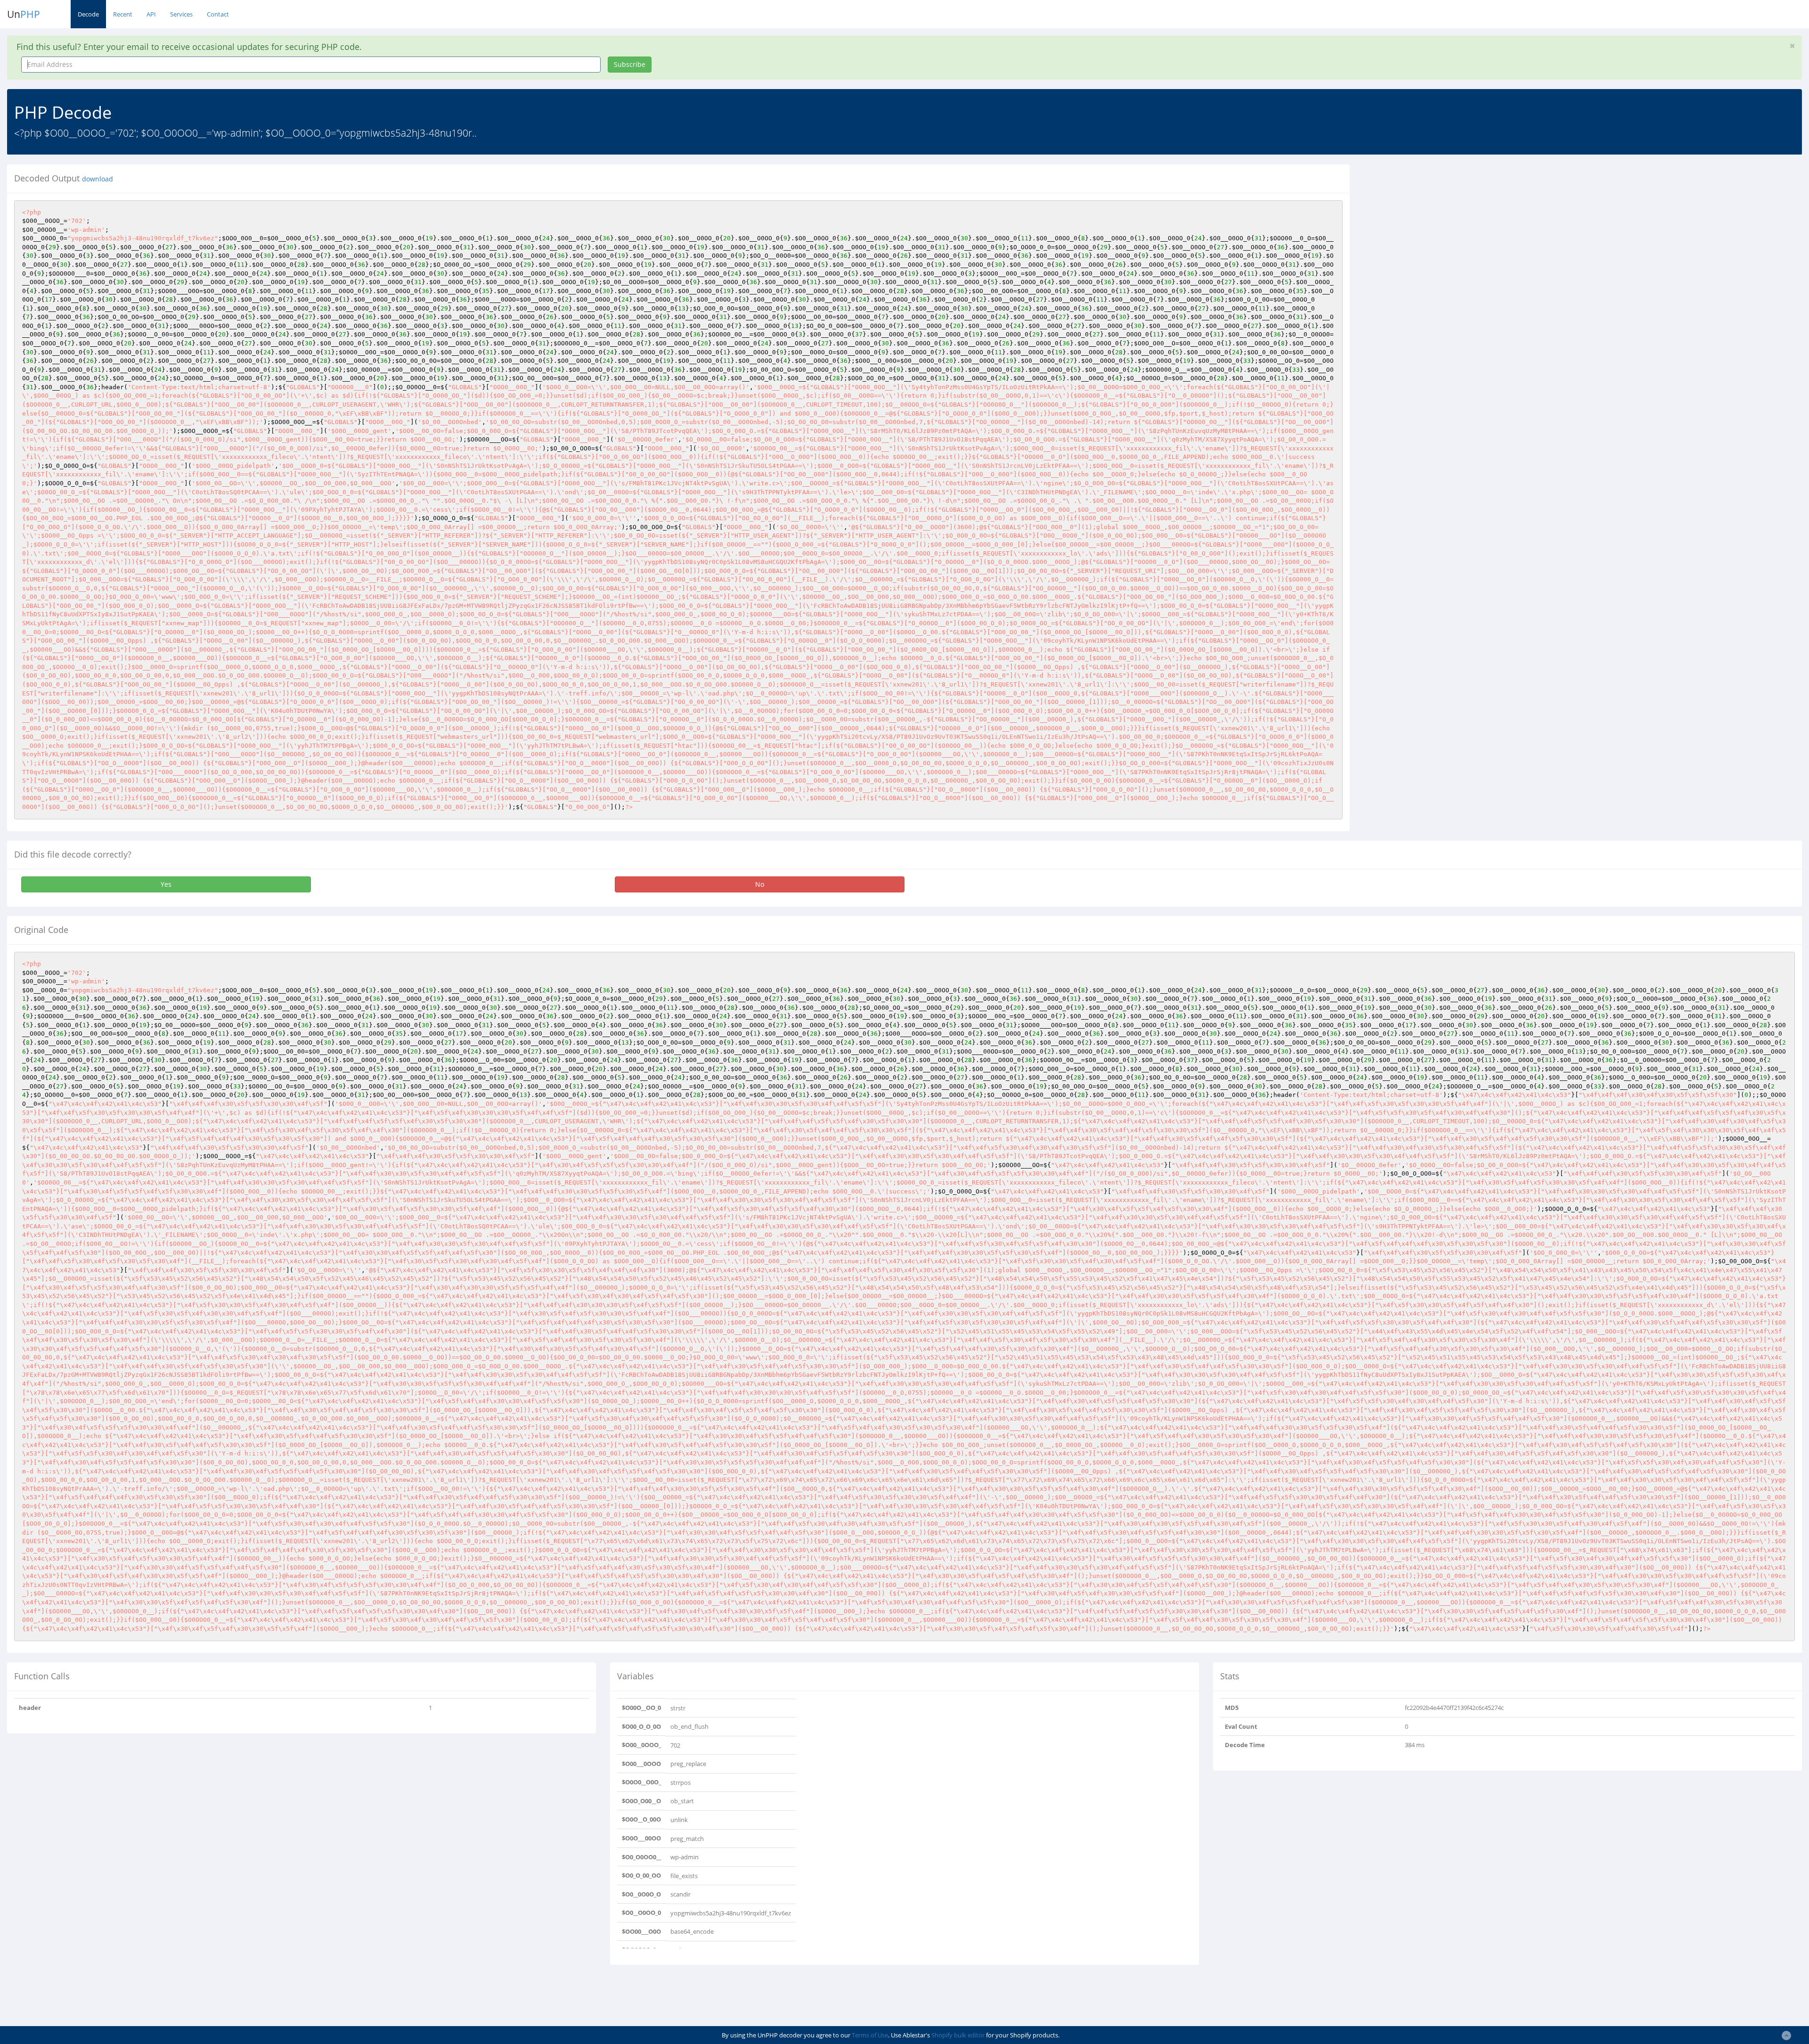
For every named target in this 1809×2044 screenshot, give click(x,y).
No (760, 884)
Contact (218, 14)
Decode (88, 14)
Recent (123, 14)
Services (181, 14)
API (151, 14)
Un (24, 14)
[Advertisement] (1443, 230)
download (98, 179)
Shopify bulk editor (958, 2035)
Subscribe (630, 64)
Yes (166, 884)
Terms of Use (870, 2035)
